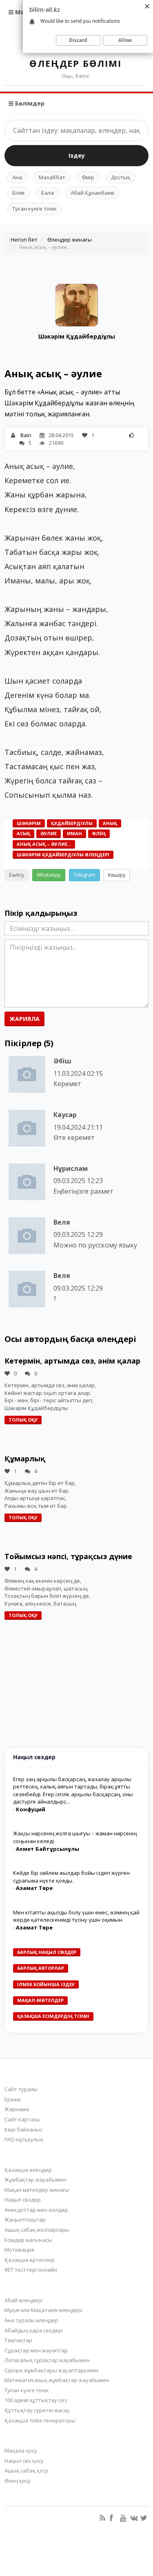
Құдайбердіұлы (72, 823)
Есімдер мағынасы (28, 2240)
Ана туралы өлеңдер (31, 2320)
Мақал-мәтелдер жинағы (37, 2190)
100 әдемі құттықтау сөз (36, 2400)
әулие (49, 833)
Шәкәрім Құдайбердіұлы (77, 336)
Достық (121, 177)
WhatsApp (49, 875)
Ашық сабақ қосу (26, 2470)
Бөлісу (17, 875)
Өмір (88, 177)
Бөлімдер (29, 103)
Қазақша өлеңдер (28, 2170)
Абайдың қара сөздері (34, 2330)
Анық (110, 823)
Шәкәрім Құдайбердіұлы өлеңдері (63, 855)
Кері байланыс (23, 2129)
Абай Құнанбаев (92, 193)
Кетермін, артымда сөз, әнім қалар (72, 1361)
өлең (99, 833)
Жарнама (17, 2109)
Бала (48, 193)
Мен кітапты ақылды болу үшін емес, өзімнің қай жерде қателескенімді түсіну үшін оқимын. (76, 1916)
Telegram (84, 875)
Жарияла (24, 1019)
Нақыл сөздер (23, 2200)
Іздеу (77, 155)
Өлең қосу (18, 2481)
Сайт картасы (22, 2119)
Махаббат (52, 177)
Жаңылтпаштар (25, 2220)
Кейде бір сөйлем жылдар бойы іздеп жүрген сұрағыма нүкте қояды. (71, 1877)
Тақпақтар (18, 2340)
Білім (18, 193)
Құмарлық (25, 1458)
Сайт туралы (21, 2089)
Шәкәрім (29, 823)
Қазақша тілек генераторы (40, 2420)
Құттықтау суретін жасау (37, 2410)
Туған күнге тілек (34, 209)
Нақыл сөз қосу (24, 2461)
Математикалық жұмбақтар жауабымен (57, 2380)
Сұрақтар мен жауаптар (36, 2350)
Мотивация (19, 2250)
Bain (26, 435)
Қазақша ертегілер (30, 2260)
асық (23, 833)
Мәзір (23, 12)
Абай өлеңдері (23, 2300)
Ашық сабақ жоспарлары (37, 2230)
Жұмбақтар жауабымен (35, 2180)
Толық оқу (23, 1420)
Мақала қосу (21, 2451)
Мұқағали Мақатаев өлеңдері (43, 2310)
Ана (17, 177)
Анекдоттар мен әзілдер (36, 2210)
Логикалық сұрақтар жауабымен (47, 2360)
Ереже (13, 2099)
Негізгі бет (24, 240)
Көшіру (117, 875)
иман (74, 833)
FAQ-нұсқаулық (24, 2139)
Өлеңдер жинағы (70, 240)
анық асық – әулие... (44, 844)
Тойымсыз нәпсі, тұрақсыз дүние (68, 1556)
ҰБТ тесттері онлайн (31, 2270)
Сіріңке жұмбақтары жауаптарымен (51, 2370)
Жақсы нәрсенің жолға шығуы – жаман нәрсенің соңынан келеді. (75, 1837)
